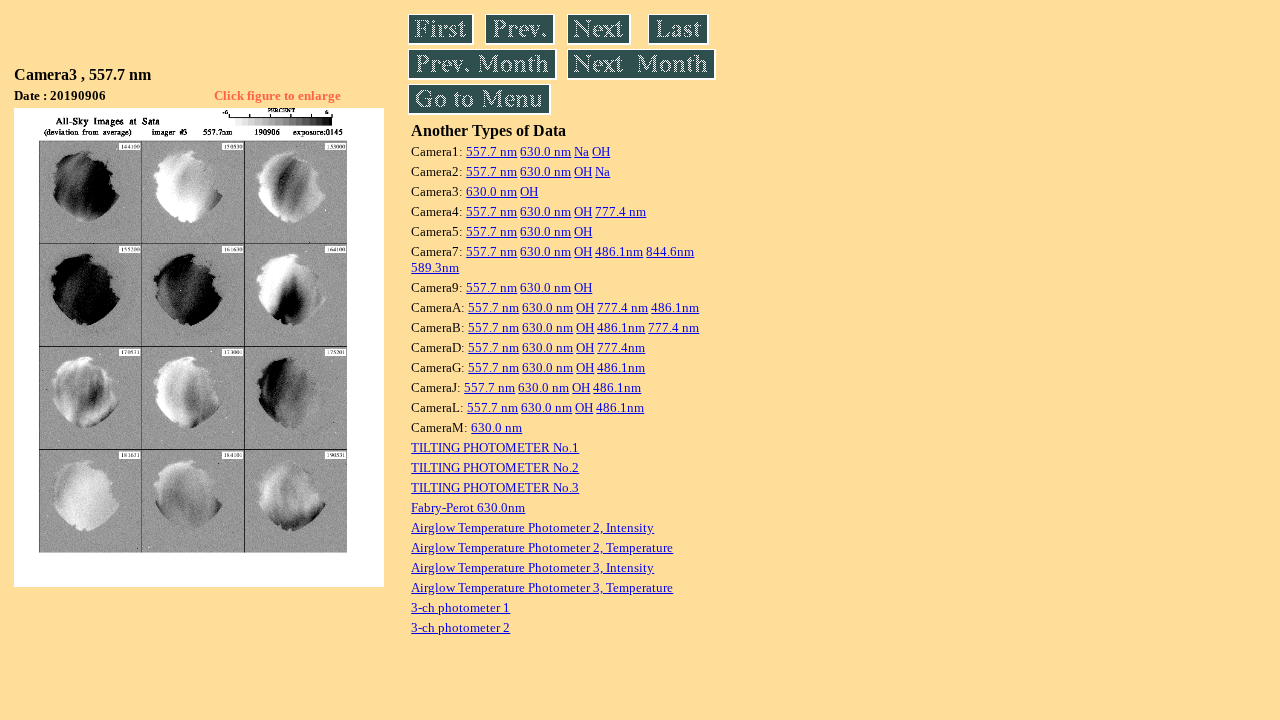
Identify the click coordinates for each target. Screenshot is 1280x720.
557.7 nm (491, 151)
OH (601, 151)
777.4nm (621, 347)
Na (581, 151)
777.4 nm (620, 211)
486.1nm (619, 251)
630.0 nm (545, 151)
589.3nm (435, 267)
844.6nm (670, 251)
